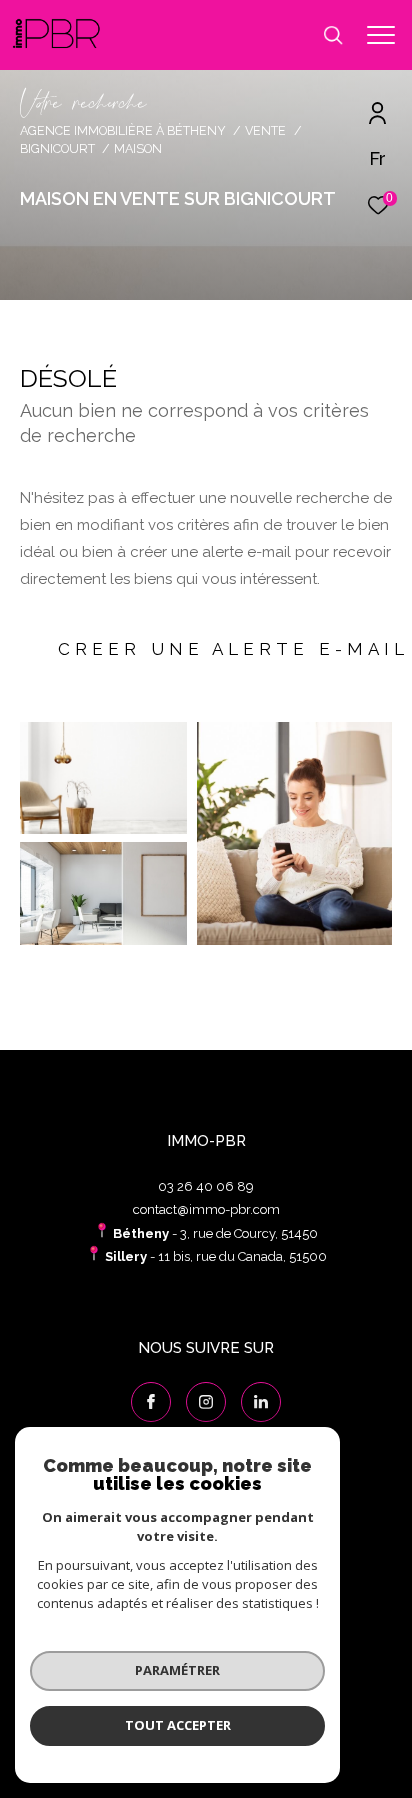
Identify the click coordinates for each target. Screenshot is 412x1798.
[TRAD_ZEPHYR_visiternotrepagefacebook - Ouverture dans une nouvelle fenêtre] (151, 1402)
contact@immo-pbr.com (206, 1209)
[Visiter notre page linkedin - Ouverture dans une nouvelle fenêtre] (261, 1402)
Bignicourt (57, 148)
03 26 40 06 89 (206, 1186)
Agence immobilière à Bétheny (123, 130)
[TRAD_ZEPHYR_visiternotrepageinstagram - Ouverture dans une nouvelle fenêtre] (206, 1402)
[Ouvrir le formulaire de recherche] (333, 35)
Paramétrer (177, 1670)
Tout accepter (178, 1725)
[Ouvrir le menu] (381, 35)
